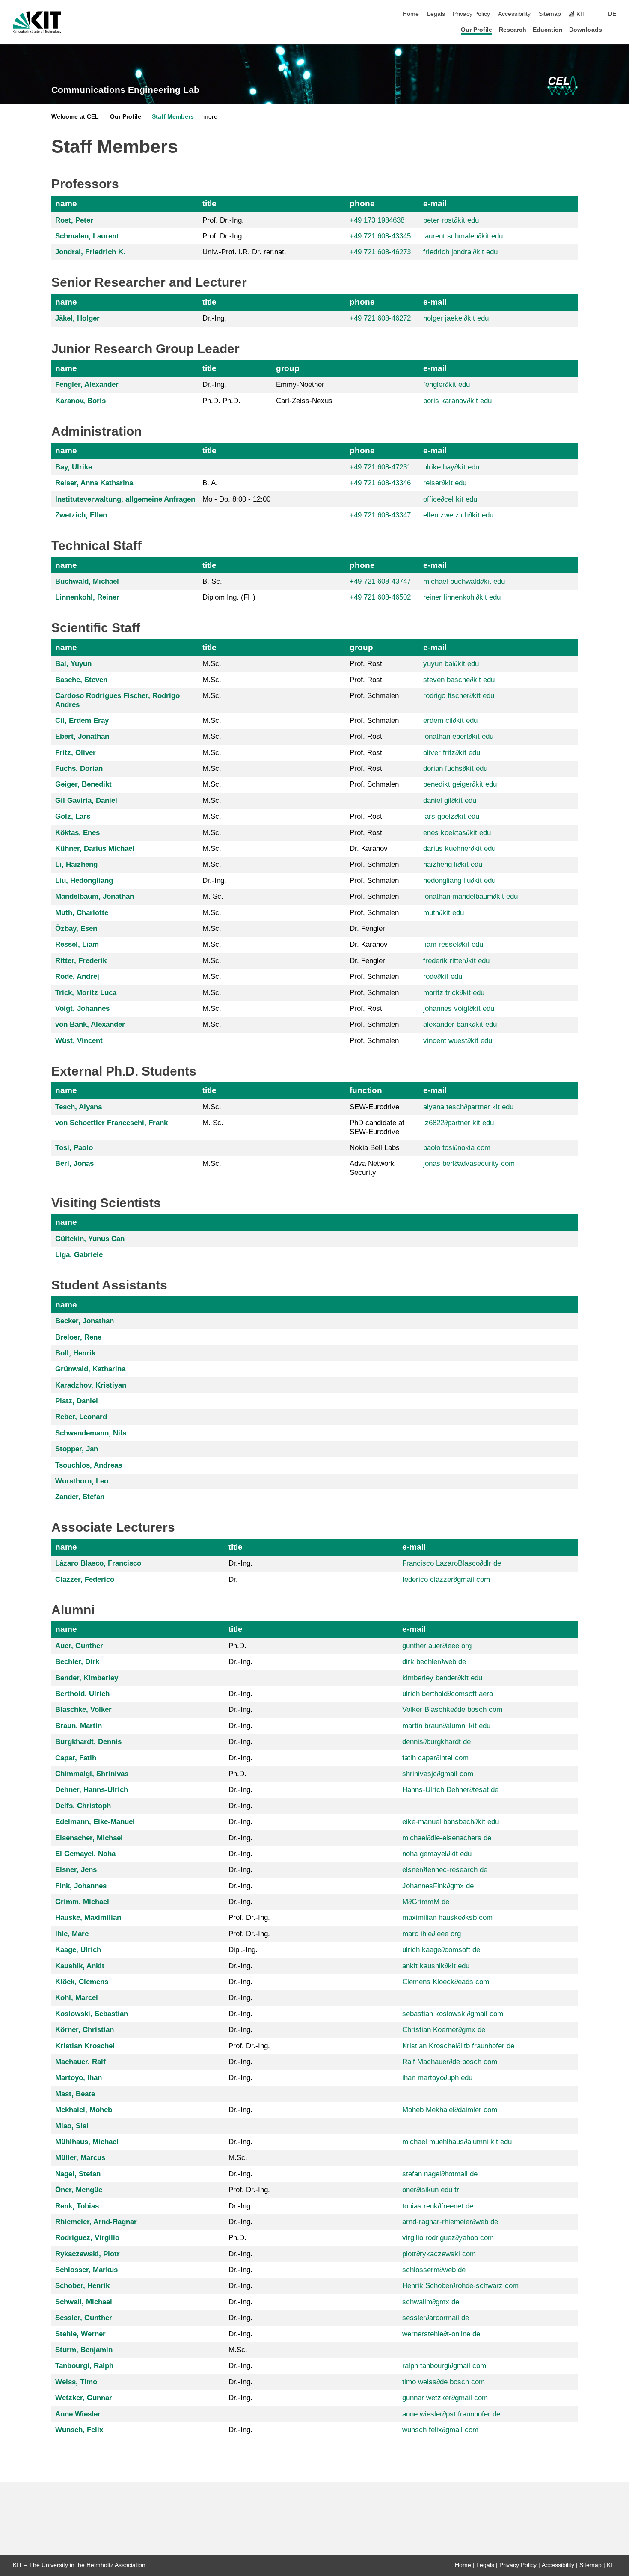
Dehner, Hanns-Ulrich (92, 1790)
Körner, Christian (85, 2030)
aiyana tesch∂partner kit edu (468, 1107)
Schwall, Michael (84, 2302)
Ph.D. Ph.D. (221, 401)
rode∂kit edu (443, 976)
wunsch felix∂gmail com (440, 2430)
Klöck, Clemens (82, 1982)
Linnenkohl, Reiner (87, 597)
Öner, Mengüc (79, 2190)
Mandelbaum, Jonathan (95, 896)
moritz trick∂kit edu (454, 993)
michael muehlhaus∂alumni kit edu (457, 2142)
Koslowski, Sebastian (92, 2014)
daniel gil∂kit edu (450, 801)
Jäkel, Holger (77, 318)
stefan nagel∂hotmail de (440, 2174)
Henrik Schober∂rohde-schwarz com (460, 2286)
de (612, 14)
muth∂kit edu (444, 913)
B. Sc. (212, 581)
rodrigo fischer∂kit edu (459, 696)
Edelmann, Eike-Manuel (95, 1822)
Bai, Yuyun (73, 664)
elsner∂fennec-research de (445, 1870)
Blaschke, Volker (83, 1710)
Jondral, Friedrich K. (90, 252)
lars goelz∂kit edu (451, 816)
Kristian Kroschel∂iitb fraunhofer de (458, 2046)
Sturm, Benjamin (84, 2350)
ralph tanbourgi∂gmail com (444, 2366)
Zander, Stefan (80, 1497)
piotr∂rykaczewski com (439, 2254)
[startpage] (614, 29)
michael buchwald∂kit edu (464, 581)
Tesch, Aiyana (79, 1107)
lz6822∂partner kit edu (458, 1123)
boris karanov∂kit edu (457, 401)
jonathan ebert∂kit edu (458, 736)
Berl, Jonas (74, 1163)
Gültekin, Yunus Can (90, 1239)
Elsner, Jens (76, 1870)
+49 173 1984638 (377, 220)
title (209, 204)
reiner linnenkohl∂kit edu (462, 597)
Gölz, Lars (73, 816)
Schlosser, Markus (86, 2270)
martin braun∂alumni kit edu (446, 1726)
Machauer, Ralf (80, 2062)
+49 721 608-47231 (380, 467)
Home (411, 14)
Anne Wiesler (78, 2414)
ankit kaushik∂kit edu (436, 1966)
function (366, 1090)
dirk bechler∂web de (434, 1662)
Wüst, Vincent (79, 1041)
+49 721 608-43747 (380, 581)
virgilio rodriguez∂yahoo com (448, 2238)
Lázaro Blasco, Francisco (98, 1563)
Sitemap (550, 14)
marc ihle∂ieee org (432, 1934)
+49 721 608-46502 (380, 597)
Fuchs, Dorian (79, 768)
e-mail (435, 204)
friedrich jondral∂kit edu (460, 252)
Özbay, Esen (76, 928)
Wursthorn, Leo (82, 1481)
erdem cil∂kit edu (450, 721)
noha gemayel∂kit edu (437, 1854)
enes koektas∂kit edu (457, 833)
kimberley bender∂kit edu (442, 1678)
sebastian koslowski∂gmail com (453, 2014)
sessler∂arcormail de (436, 2318)
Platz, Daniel (77, 1401)
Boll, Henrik (75, 1353)
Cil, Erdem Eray (82, 721)
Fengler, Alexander (87, 385)
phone (362, 204)
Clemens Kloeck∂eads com (446, 1982)
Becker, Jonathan (85, 1321)
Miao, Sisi (72, 2126)
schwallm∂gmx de (431, 2302)
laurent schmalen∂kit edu (463, 236)
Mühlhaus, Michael (87, 2142)
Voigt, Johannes (82, 1009)
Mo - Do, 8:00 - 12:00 (236, 499)
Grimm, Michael (82, 1902)
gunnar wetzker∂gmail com (445, 2398)
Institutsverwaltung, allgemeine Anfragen (125, 499)
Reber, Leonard (81, 1417)
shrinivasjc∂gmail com (438, 1774)
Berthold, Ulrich (82, 1694)
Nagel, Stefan (78, 2174)
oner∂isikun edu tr (431, 2190)
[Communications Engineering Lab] (562, 86)
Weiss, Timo (76, 2382)
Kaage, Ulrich (78, 1950)
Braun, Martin (79, 1726)
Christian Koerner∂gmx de (444, 2030)
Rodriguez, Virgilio (87, 2238)
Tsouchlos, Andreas (89, 1465)
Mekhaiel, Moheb (84, 2110)
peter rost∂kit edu (451, 220)
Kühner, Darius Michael (95, 848)
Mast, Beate (75, 2094)
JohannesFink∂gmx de (438, 1886)
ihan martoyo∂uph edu (437, 2078)
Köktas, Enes (77, 833)
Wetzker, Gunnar (84, 2398)
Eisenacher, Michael (89, 1838)
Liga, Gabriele (79, 1255)
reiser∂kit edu (445, 483)
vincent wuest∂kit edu (458, 1041)
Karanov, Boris (80, 401)
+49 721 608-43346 (380, 483)
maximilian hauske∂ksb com (447, 1918)
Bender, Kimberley (87, 1678)
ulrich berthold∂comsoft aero (448, 1694)
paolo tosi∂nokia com (457, 1148)
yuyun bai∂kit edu (451, 664)
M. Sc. (213, 896)
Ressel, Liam (77, 944)
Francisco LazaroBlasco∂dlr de (452, 1563)
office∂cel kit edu (450, 499)
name (66, 204)
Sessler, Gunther (84, 2318)
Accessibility (514, 14)
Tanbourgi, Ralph (84, 2366)
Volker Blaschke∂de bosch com (452, 1710)
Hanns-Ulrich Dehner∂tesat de (450, 1790)
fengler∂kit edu (447, 385)
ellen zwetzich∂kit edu (458, 515)
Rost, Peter (74, 220)
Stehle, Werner (80, 2334)
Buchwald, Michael (87, 581)
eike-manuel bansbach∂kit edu (451, 1822)
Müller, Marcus (80, 2158)
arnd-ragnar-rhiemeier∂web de (450, 2222)
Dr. (233, 1579)
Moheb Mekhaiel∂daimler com (450, 2110)
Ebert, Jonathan (82, 736)
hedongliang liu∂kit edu (459, 881)
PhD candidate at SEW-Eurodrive (377, 1127)
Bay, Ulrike (74, 467)
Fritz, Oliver (76, 753)
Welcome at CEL (75, 117)
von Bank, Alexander (90, 1024)
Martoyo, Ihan (79, 2078)
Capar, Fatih (76, 1758)
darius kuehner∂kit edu (459, 848)
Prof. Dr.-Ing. (223, 220)
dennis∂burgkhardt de (436, 1742)
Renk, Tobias (77, 2206)
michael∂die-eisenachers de (447, 1838)
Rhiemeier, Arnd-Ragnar (96, 2222)
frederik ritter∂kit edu (456, 961)
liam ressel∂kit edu (453, 944)
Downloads (586, 30)
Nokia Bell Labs (375, 1148)
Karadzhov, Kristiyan (91, 1385)
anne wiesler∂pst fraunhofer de (451, 2414)
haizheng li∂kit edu (453, 864)
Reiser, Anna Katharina (94, 483)
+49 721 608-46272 (380, 318)
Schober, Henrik (82, 2286)
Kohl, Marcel (77, 1998)
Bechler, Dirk (77, 1662)
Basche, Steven (81, 680)
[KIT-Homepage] (37, 22)
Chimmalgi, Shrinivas (92, 1774)
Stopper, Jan (77, 1449)
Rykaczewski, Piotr (88, 2254)
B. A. (210, 483)
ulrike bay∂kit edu (451, 467)
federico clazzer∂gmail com (446, 1579)
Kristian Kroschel (85, 2046)
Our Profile (476, 30)
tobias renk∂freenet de (438, 2206)
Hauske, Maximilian (88, 1918)
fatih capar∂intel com (435, 1758)
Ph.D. (237, 1646)
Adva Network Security (372, 1168)
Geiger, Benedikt (83, 784)
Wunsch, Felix (79, 2430)
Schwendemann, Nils (91, 1433)
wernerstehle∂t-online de (441, 2334)
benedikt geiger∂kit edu (460, 784)
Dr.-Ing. (214, 318)
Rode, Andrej (77, 976)
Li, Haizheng (76, 864)
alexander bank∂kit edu (460, 1024)
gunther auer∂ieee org (437, 1646)
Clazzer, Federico (85, 1579)
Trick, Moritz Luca (86, 993)
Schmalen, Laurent (87, 236)
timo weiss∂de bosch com (444, 2382)
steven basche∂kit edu (459, 680)
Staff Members (173, 117)
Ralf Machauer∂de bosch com (450, 2062)
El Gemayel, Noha (85, 1854)
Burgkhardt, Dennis (88, 1742)
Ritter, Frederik (81, 961)
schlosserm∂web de (434, 2270)
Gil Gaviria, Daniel (86, 801)
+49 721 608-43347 (380, 515)
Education (548, 30)
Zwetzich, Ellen (81, 515)
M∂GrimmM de (426, 1902)
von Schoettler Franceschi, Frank (111, 1123)
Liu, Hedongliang (84, 881)
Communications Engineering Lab (125, 90)
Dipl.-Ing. (243, 1950)
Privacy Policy (471, 14)
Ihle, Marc (72, 1934)
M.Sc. (212, 664)
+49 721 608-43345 (380, 236)
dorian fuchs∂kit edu (455, 768)
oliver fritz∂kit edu (452, 753)
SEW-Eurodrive (374, 1107)
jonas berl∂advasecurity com (469, 1163)
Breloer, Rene (78, 1337)
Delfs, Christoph (83, 1806)
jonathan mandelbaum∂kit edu (470, 896)
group (288, 368)
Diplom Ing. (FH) (229, 597)
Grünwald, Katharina (90, 1369)
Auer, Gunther (79, 1646)
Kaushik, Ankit (80, 1966)
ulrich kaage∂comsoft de (441, 1950)
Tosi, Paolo (74, 1148)
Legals (436, 14)
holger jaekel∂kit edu (456, 318)
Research (513, 30)
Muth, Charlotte (82, 913)
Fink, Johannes (81, 1886)
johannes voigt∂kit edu (459, 1009)
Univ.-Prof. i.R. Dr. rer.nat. (244, 252)
